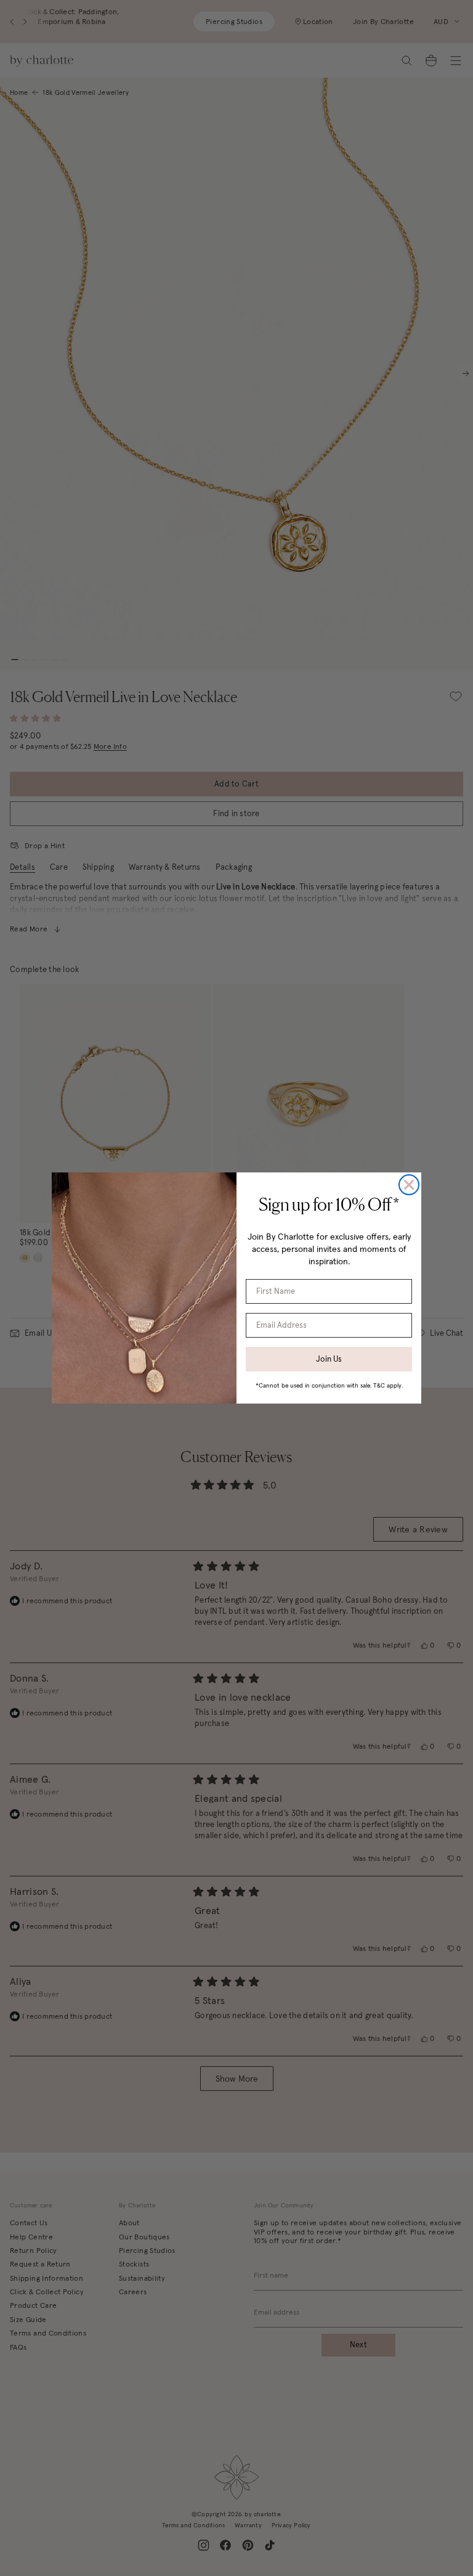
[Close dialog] (409, 1185)
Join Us (329, 1359)
